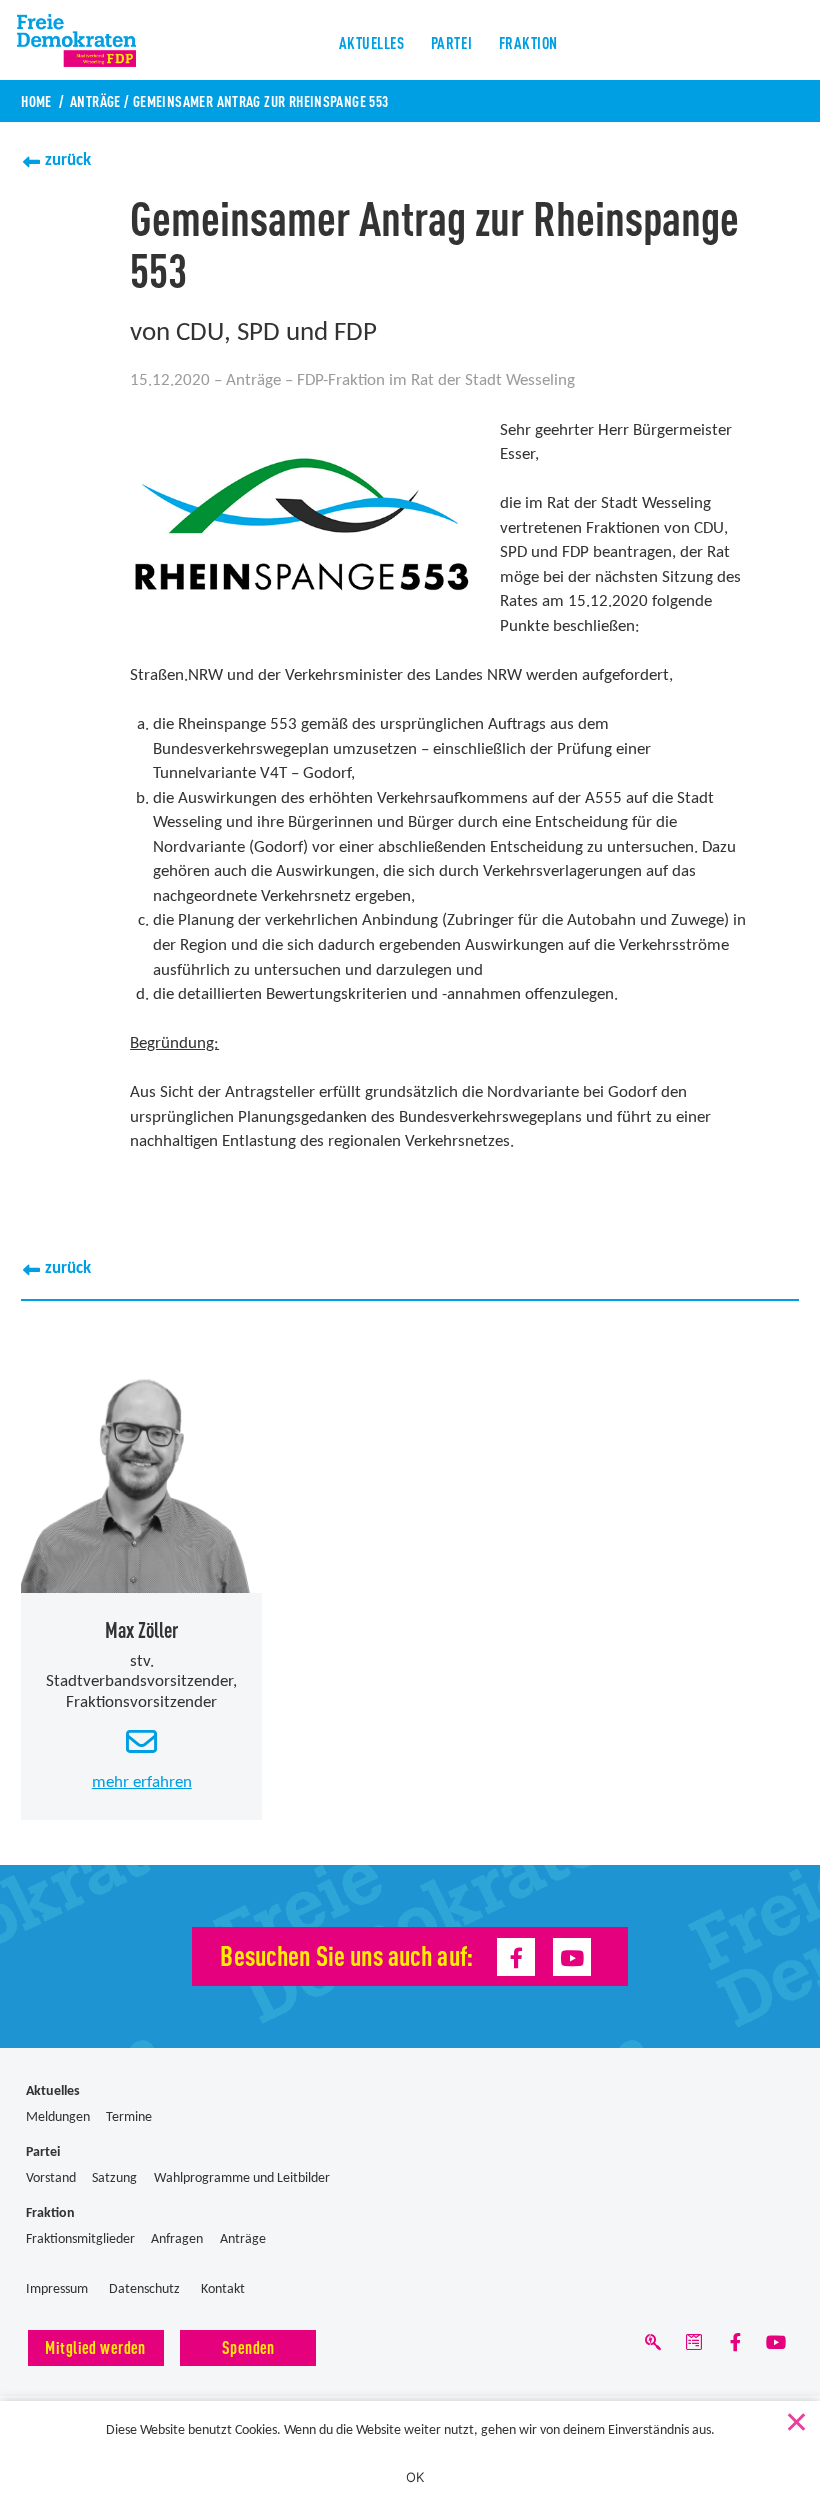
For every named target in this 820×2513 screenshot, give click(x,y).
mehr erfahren (142, 1782)
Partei (451, 42)
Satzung (114, 2178)
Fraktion (528, 42)
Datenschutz (144, 2289)
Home (36, 100)
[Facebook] (516, 1957)
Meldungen (58, 2117)
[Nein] (795, 2418)
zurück (68, 160)
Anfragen (177, 2239)
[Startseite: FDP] (777, 40)
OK (415, 2477)
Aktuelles (372, 42)
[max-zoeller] (141, 1472)
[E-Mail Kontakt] (142, 1743)
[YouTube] (572, 1957)
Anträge (95, 100)
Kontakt (223, 2289)
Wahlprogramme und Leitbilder (242, 2178)
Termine (129, 2117)
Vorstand (51, 2178)
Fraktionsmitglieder (80, 2239)
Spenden (248, 2346)
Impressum (57, 2289)
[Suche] (653, 2346)
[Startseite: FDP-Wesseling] (89, 40)
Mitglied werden (95, 2346)
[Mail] (694, 2346)
